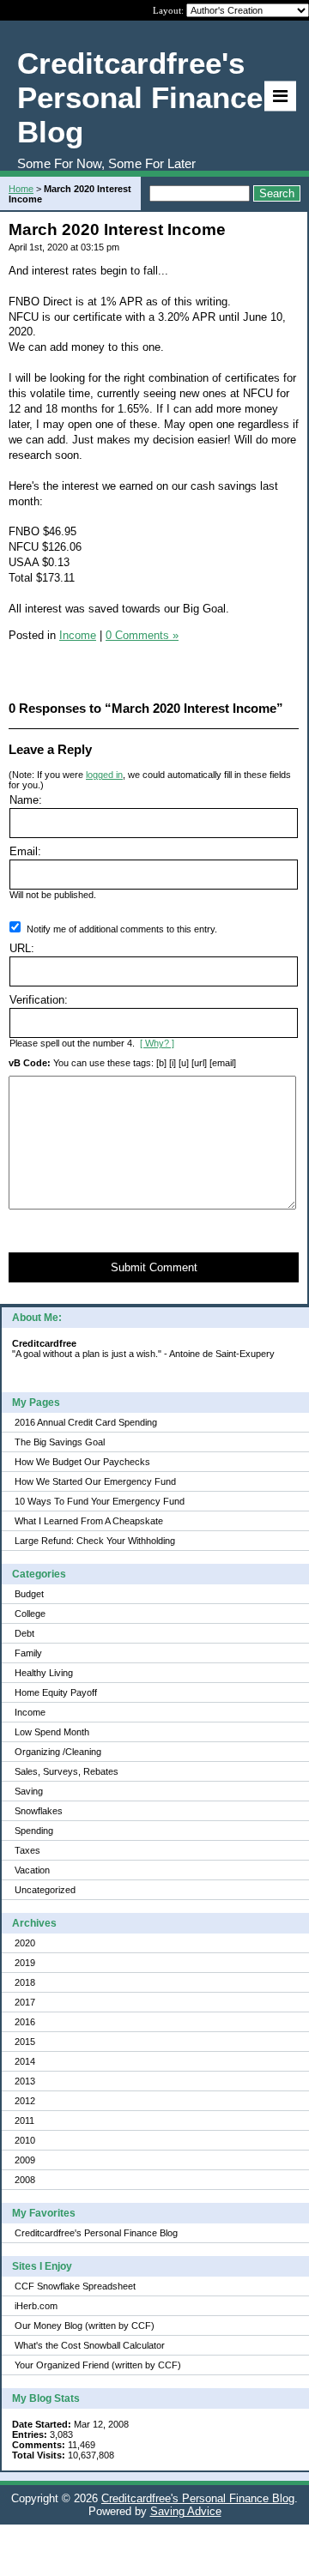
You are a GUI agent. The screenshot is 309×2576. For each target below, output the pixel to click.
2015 (25, 2042)
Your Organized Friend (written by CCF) (98, 2365)
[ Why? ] (157, 1043)
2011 (24, 2121)
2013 (25, 2081)
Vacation (32, 1870)
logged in (104, 775)
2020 (25, 1943)
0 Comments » (142, 635)
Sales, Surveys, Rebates (67, 1771)
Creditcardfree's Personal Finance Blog (96, 2233)
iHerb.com (36, 2306)
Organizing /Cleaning (58, 1752)
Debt (24, 1633)
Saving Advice (186, 2511)
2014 (25, 2061)
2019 (25, 1963)
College (30, 1614)
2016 (25, 2022)
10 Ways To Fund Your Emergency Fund (100, 1501)
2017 (25, 2002)
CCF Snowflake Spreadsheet (75, 2286)
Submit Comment (154, 1267)
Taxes (27, 1850)
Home (21, 189)
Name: (26, 800)
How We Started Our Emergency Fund (95, 1481)
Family (28, 1653)
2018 (25, 1982)
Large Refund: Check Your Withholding (95, 1541)
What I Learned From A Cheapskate (89, 1521)
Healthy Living (44, 1673)
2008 (25, 2180)
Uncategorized (45, 1890)
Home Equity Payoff (56, 1692)
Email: (25, 851)
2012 (25, 2101)
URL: (22, 948)
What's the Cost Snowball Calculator (90, 2345)
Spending (34, 1831)
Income (30, 1712)
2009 (25, 2160)
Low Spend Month (52, 1732)
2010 (25, 2140)
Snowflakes (39, 1811)
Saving (29, 1791)
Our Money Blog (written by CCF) (85, 2326)
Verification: (39, 1000)
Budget (29, 1594)
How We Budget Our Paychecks (82, 1462)
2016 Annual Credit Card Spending (86, 1422)
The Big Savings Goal (60, 1442)
